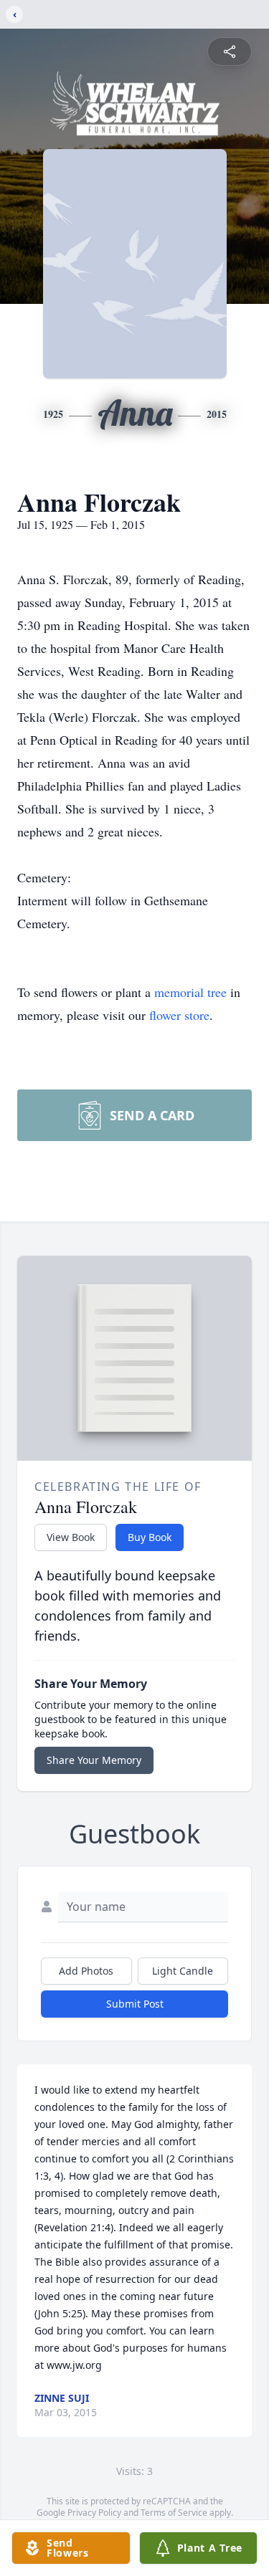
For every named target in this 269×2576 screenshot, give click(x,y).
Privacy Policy (94, 2513)
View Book (71, 1537)
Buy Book (150, 1537)
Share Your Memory (94, 1760)
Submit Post (135, 2004)
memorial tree (190, 992)
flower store (179, 1015)
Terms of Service (174, 2513)
